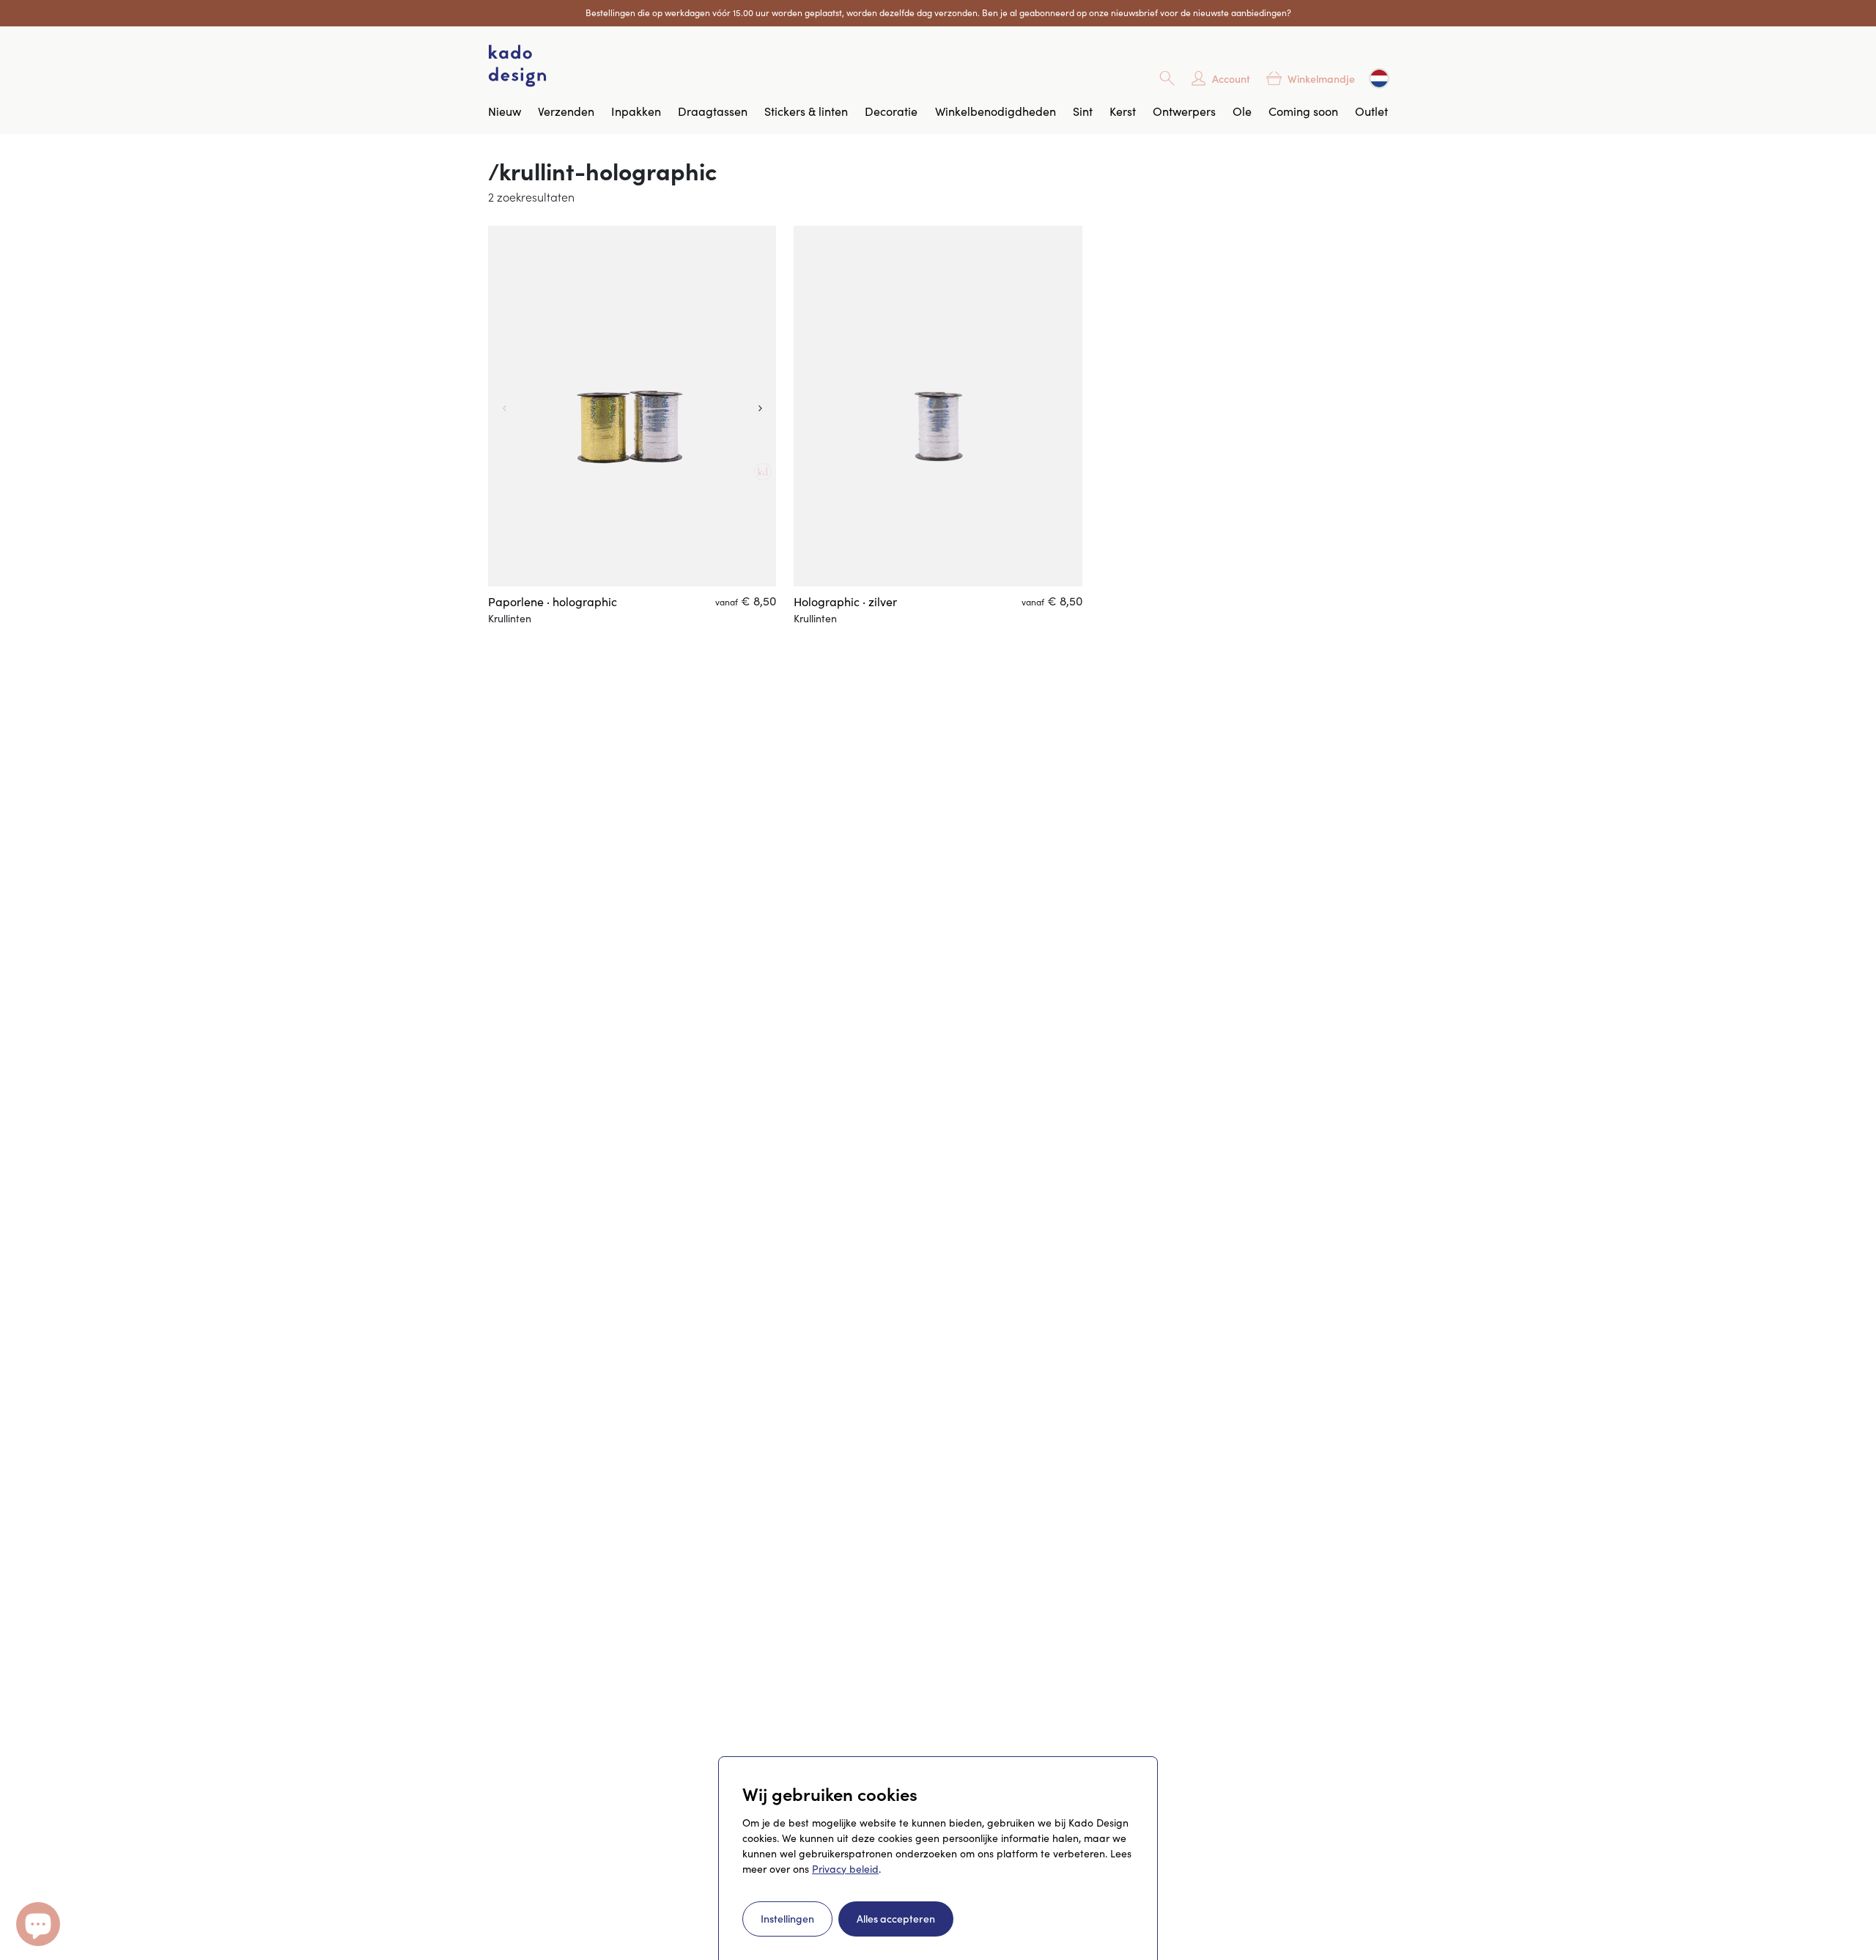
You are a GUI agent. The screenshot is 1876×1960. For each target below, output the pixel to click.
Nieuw (505, 111)
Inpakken (636, 111)
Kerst (1123, 111)
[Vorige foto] (503, 406)
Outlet (1371, 111)
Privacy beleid (845, 1869)
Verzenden (566, 111)
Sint (1083, 111)
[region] (632, 406)
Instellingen (787, 1918)
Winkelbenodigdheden (996, 111)
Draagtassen (713, 111)
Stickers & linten (806, 111)
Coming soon (1303, 111)
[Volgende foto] (761, 406)
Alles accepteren (896, 1918)
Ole (1242, 111)
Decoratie (891, 111)
